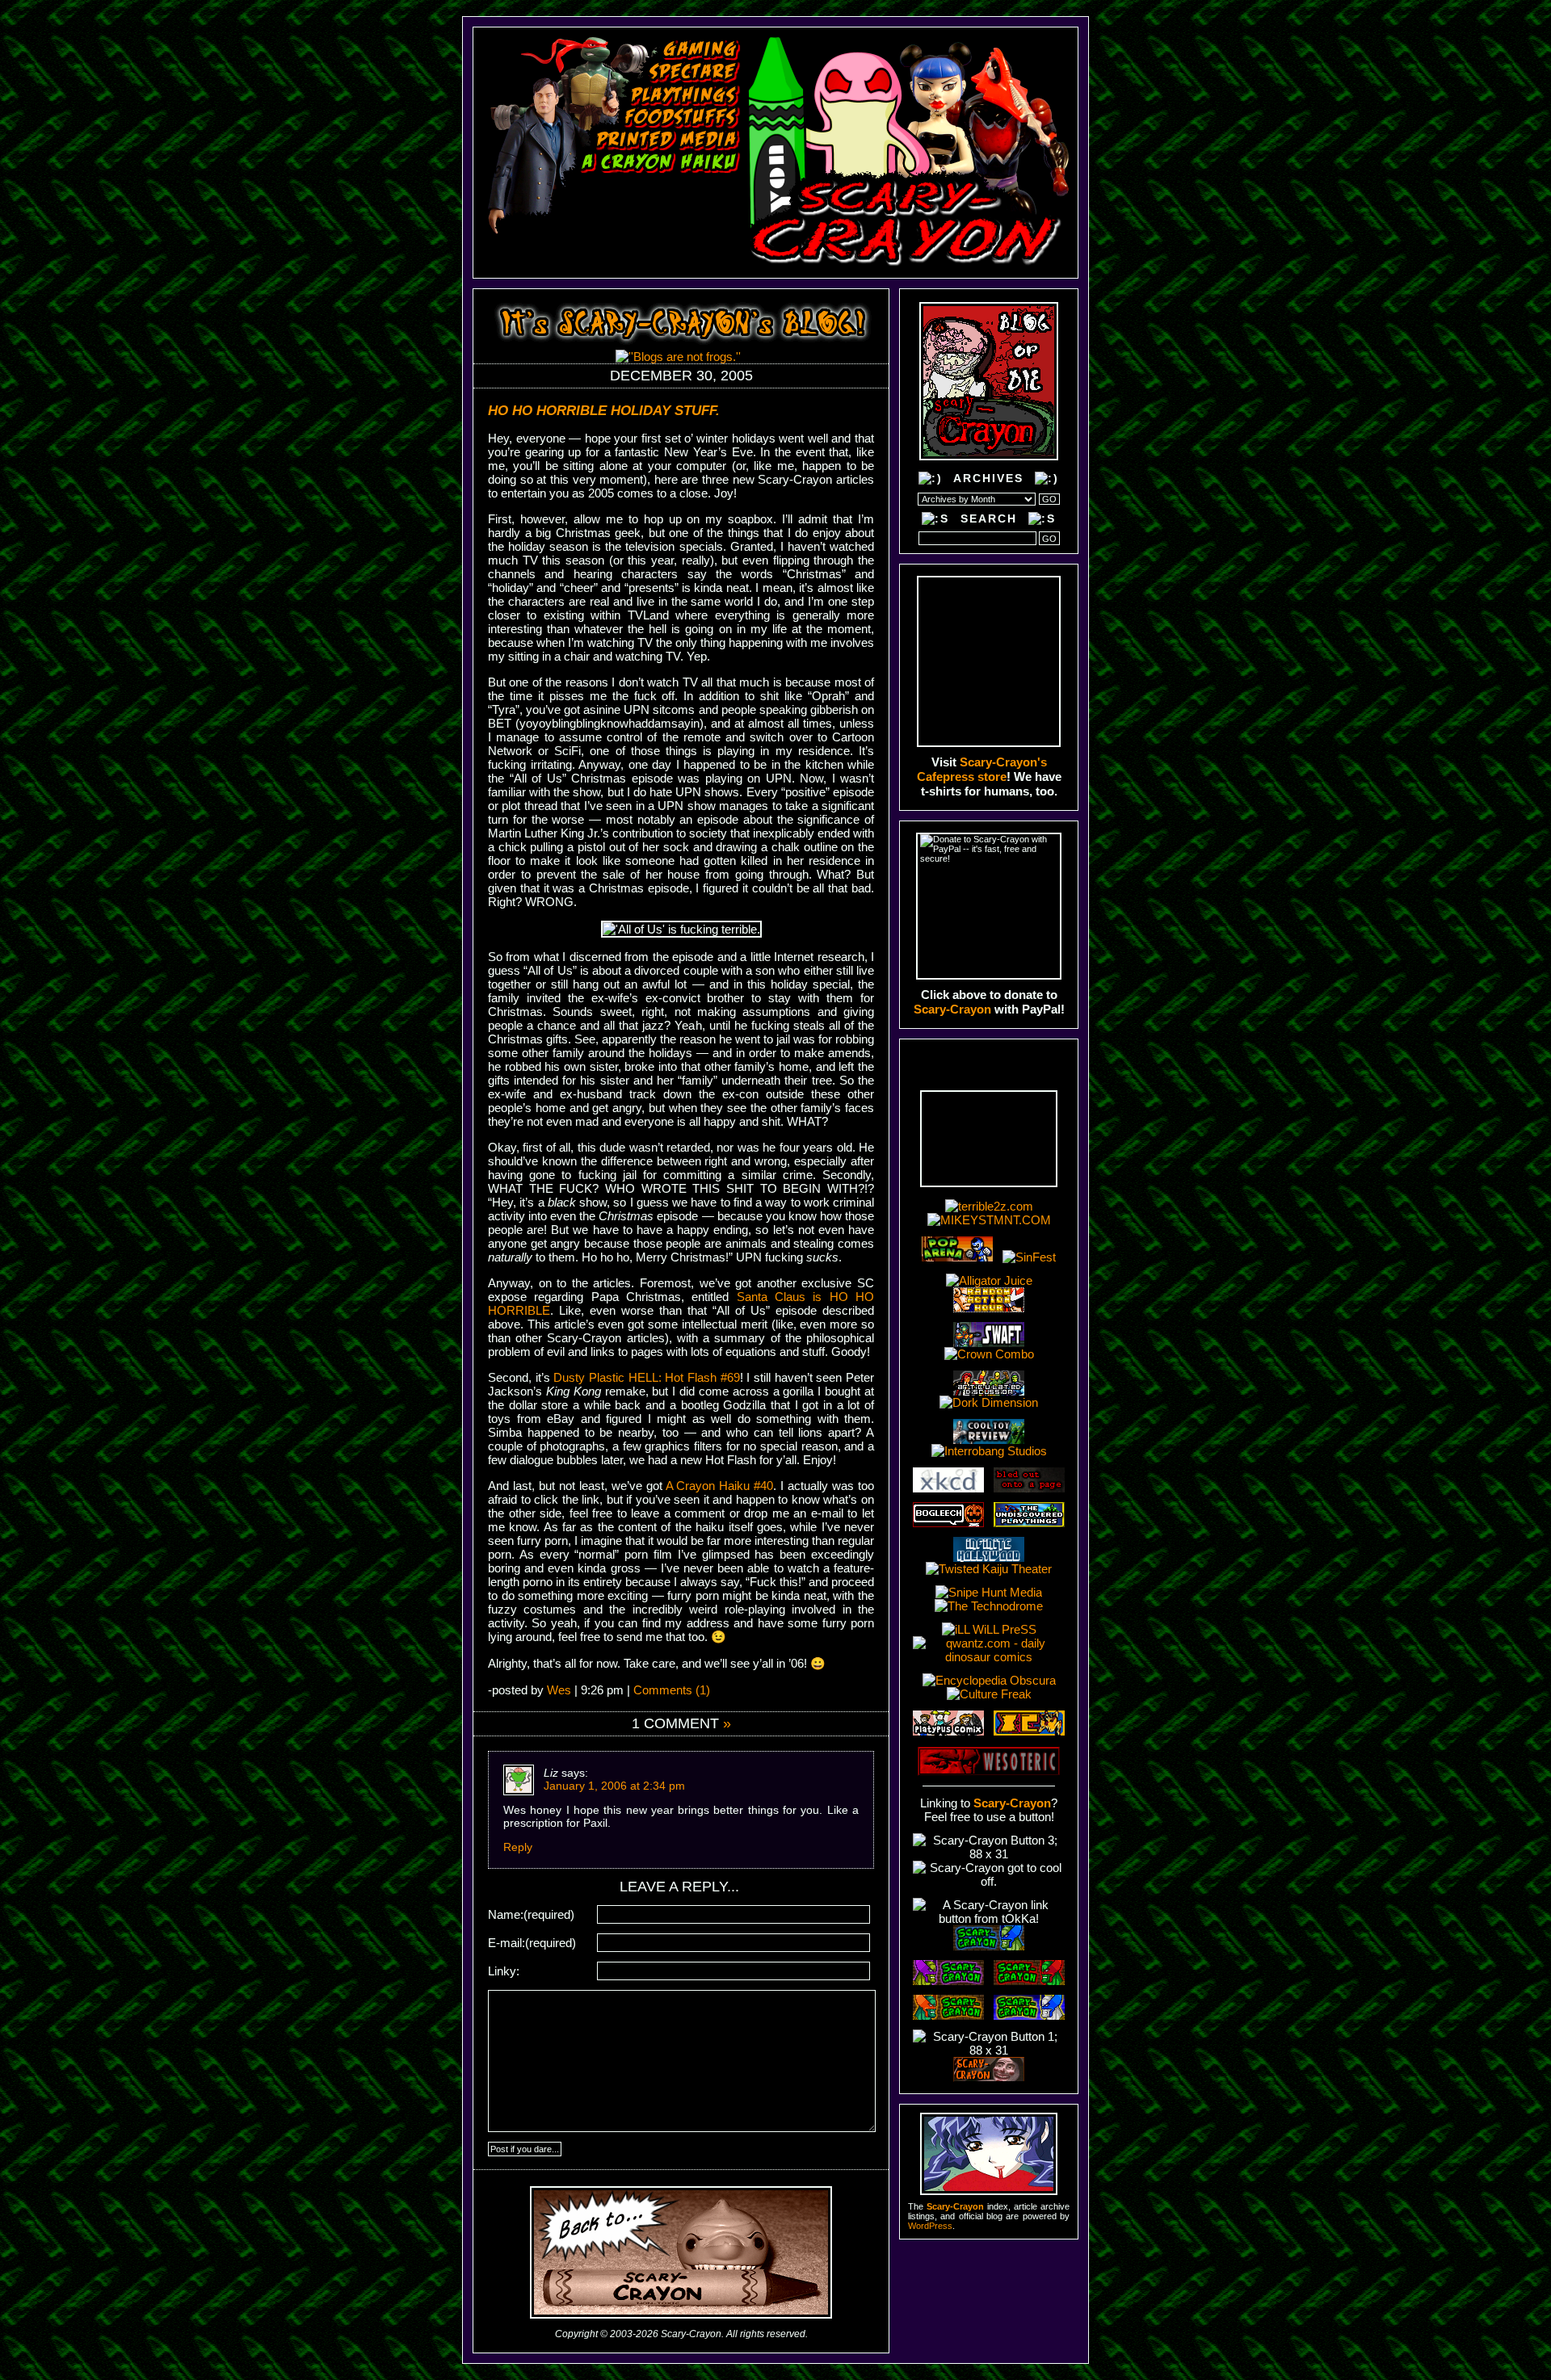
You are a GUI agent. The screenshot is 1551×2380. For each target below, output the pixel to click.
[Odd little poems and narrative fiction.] (655, 185)
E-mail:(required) (532, 1943)
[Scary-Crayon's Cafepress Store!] (989, 661)
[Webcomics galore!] (649, 208)
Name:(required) (531, 1914)
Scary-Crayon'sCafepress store (982, 769)
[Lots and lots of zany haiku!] (661, 163)
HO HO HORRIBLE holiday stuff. (604, 411)
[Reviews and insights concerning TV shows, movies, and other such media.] (695, 73)
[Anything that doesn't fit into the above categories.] (622, 231)
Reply (518, 1847)
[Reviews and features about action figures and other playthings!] (686, 95)
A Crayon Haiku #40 (720, 1486)
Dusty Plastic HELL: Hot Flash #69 (646, 1377)
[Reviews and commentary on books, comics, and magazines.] (668, 141)
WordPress (930, 2226)
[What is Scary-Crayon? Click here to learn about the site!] (615, 254)
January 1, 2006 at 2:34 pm (614, 1786)
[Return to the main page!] (908, 152)
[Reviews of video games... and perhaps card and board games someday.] (702, 50)
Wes (559, 1690)
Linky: (504, 1971)
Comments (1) (672, 1690)
